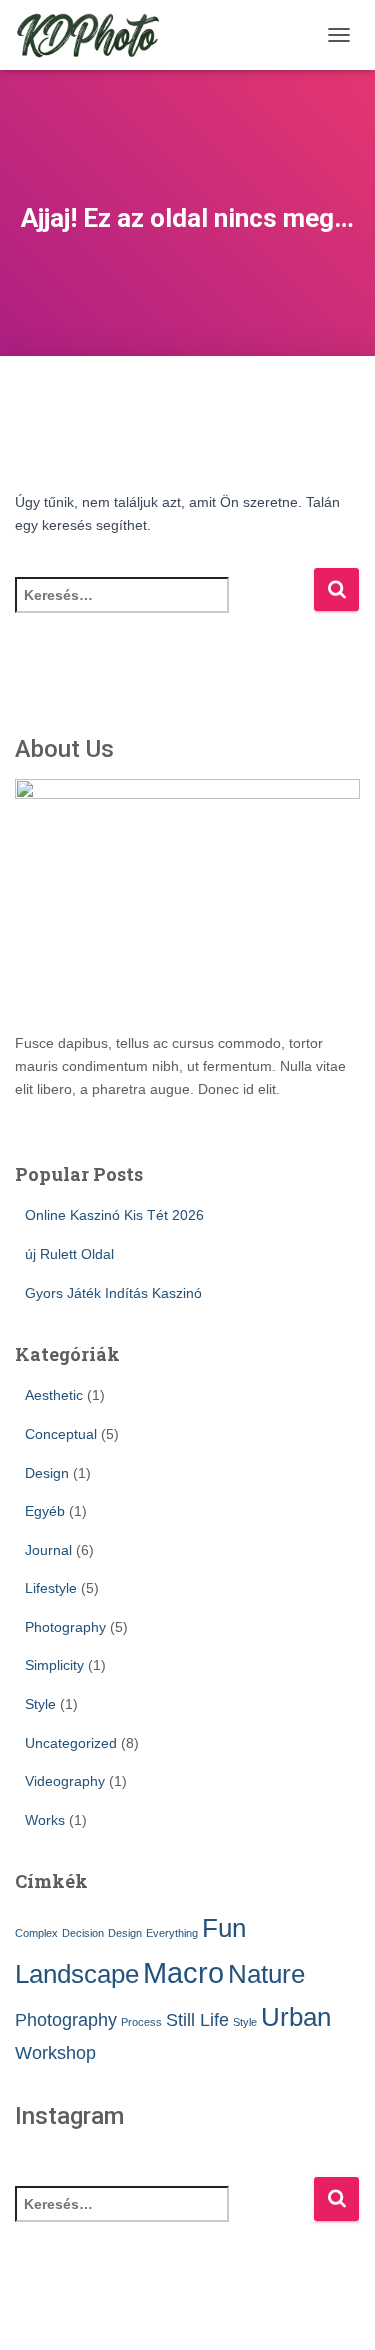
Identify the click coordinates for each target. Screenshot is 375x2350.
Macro (183, 1972)
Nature (266, 1974)
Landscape (77, 1974)
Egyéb (45, 1511)
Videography (65, 1781)
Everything (172, 1933)
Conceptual (61, 1434)
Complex (36, 1933)
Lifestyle (51, 1588)
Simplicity (54, 1665)
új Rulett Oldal (69, 1254)
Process (141, 2022)
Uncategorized (71, 1743)
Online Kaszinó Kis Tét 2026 (114, 1215)
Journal (48, 1550)
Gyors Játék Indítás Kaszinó (113, 1293)
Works (45, 1820)
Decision (83, 1933)
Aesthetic (54, 1395)
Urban (296, 2017)
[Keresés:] (164, 608)
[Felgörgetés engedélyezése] (335, 2310)
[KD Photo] (95, 35)
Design (47, 1473)
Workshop (55, 2053)
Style (40, 1704)
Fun (224, 1928)
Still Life (197, 2020)
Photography (65, 1627)
